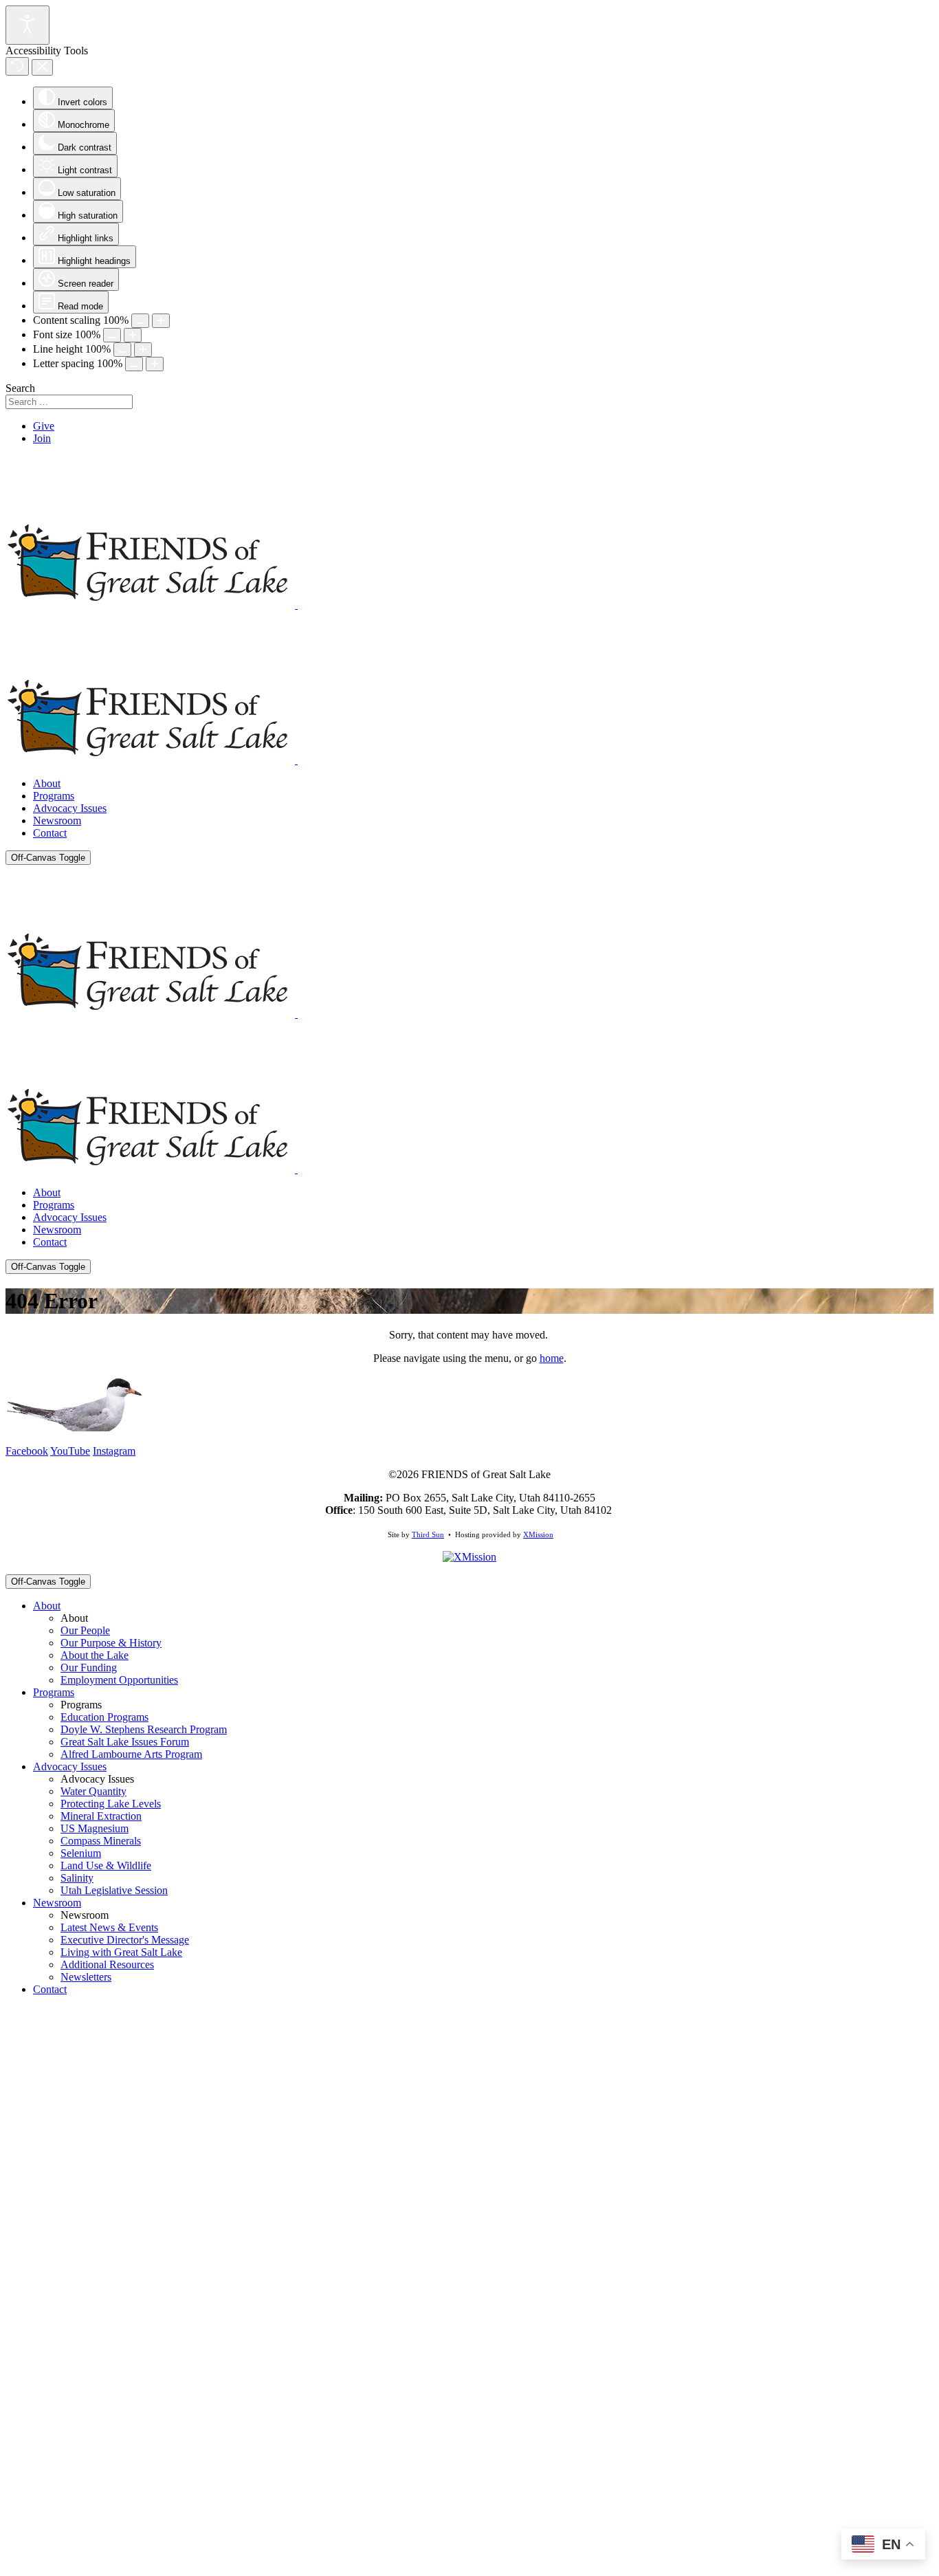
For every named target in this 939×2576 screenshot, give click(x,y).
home (552, 1358)
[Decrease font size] (112, 335)
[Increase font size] (133, 335)
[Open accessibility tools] (27, 25)
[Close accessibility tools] (42, 67)
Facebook (27, 1451)
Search (20, 388)
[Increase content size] (161, 321)
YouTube (70, 1451)
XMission (538, 1534)
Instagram (114, 1451)
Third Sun (428, 1534)
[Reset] (17, 66)
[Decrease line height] (122, 350)
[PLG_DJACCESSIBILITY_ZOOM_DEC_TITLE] (140, 321)
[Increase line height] (143, 350)
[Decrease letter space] (134, 364)
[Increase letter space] (155, 364)
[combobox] (69, 402)
